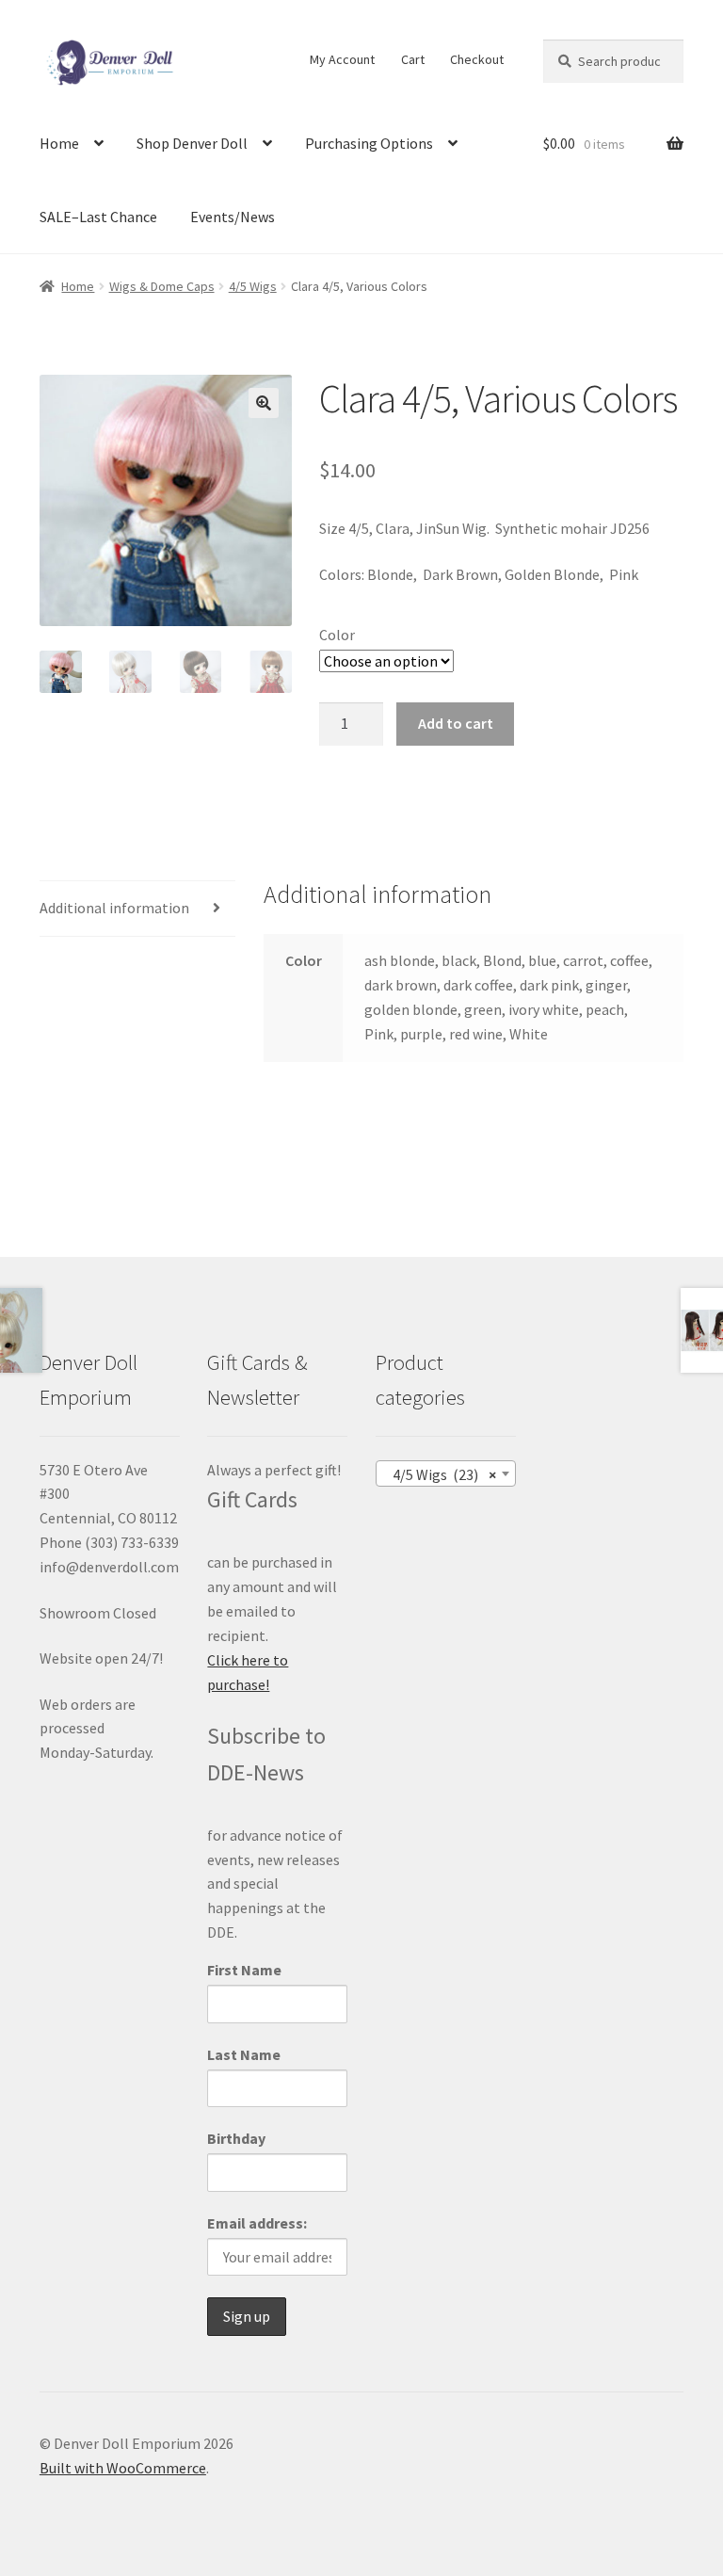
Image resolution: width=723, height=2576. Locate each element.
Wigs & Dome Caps (162, 286)
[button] (264, 403)
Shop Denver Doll (192, 143)
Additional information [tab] (114, 908)
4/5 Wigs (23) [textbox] (440, 1474)
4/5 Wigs (253, 286)
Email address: (257, 2223)
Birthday (236, 2138)
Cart (413, 59)
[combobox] (446, 1473)
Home (59, 143)
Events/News (233, 217)
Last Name (244, 2054)
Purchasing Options (369, 143)
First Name (244, 1970)
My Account (342, 59)
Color (337, 635)
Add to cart (456, 723)
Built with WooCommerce (123, 2468)
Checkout (477, 59)
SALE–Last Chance (98, 217)
